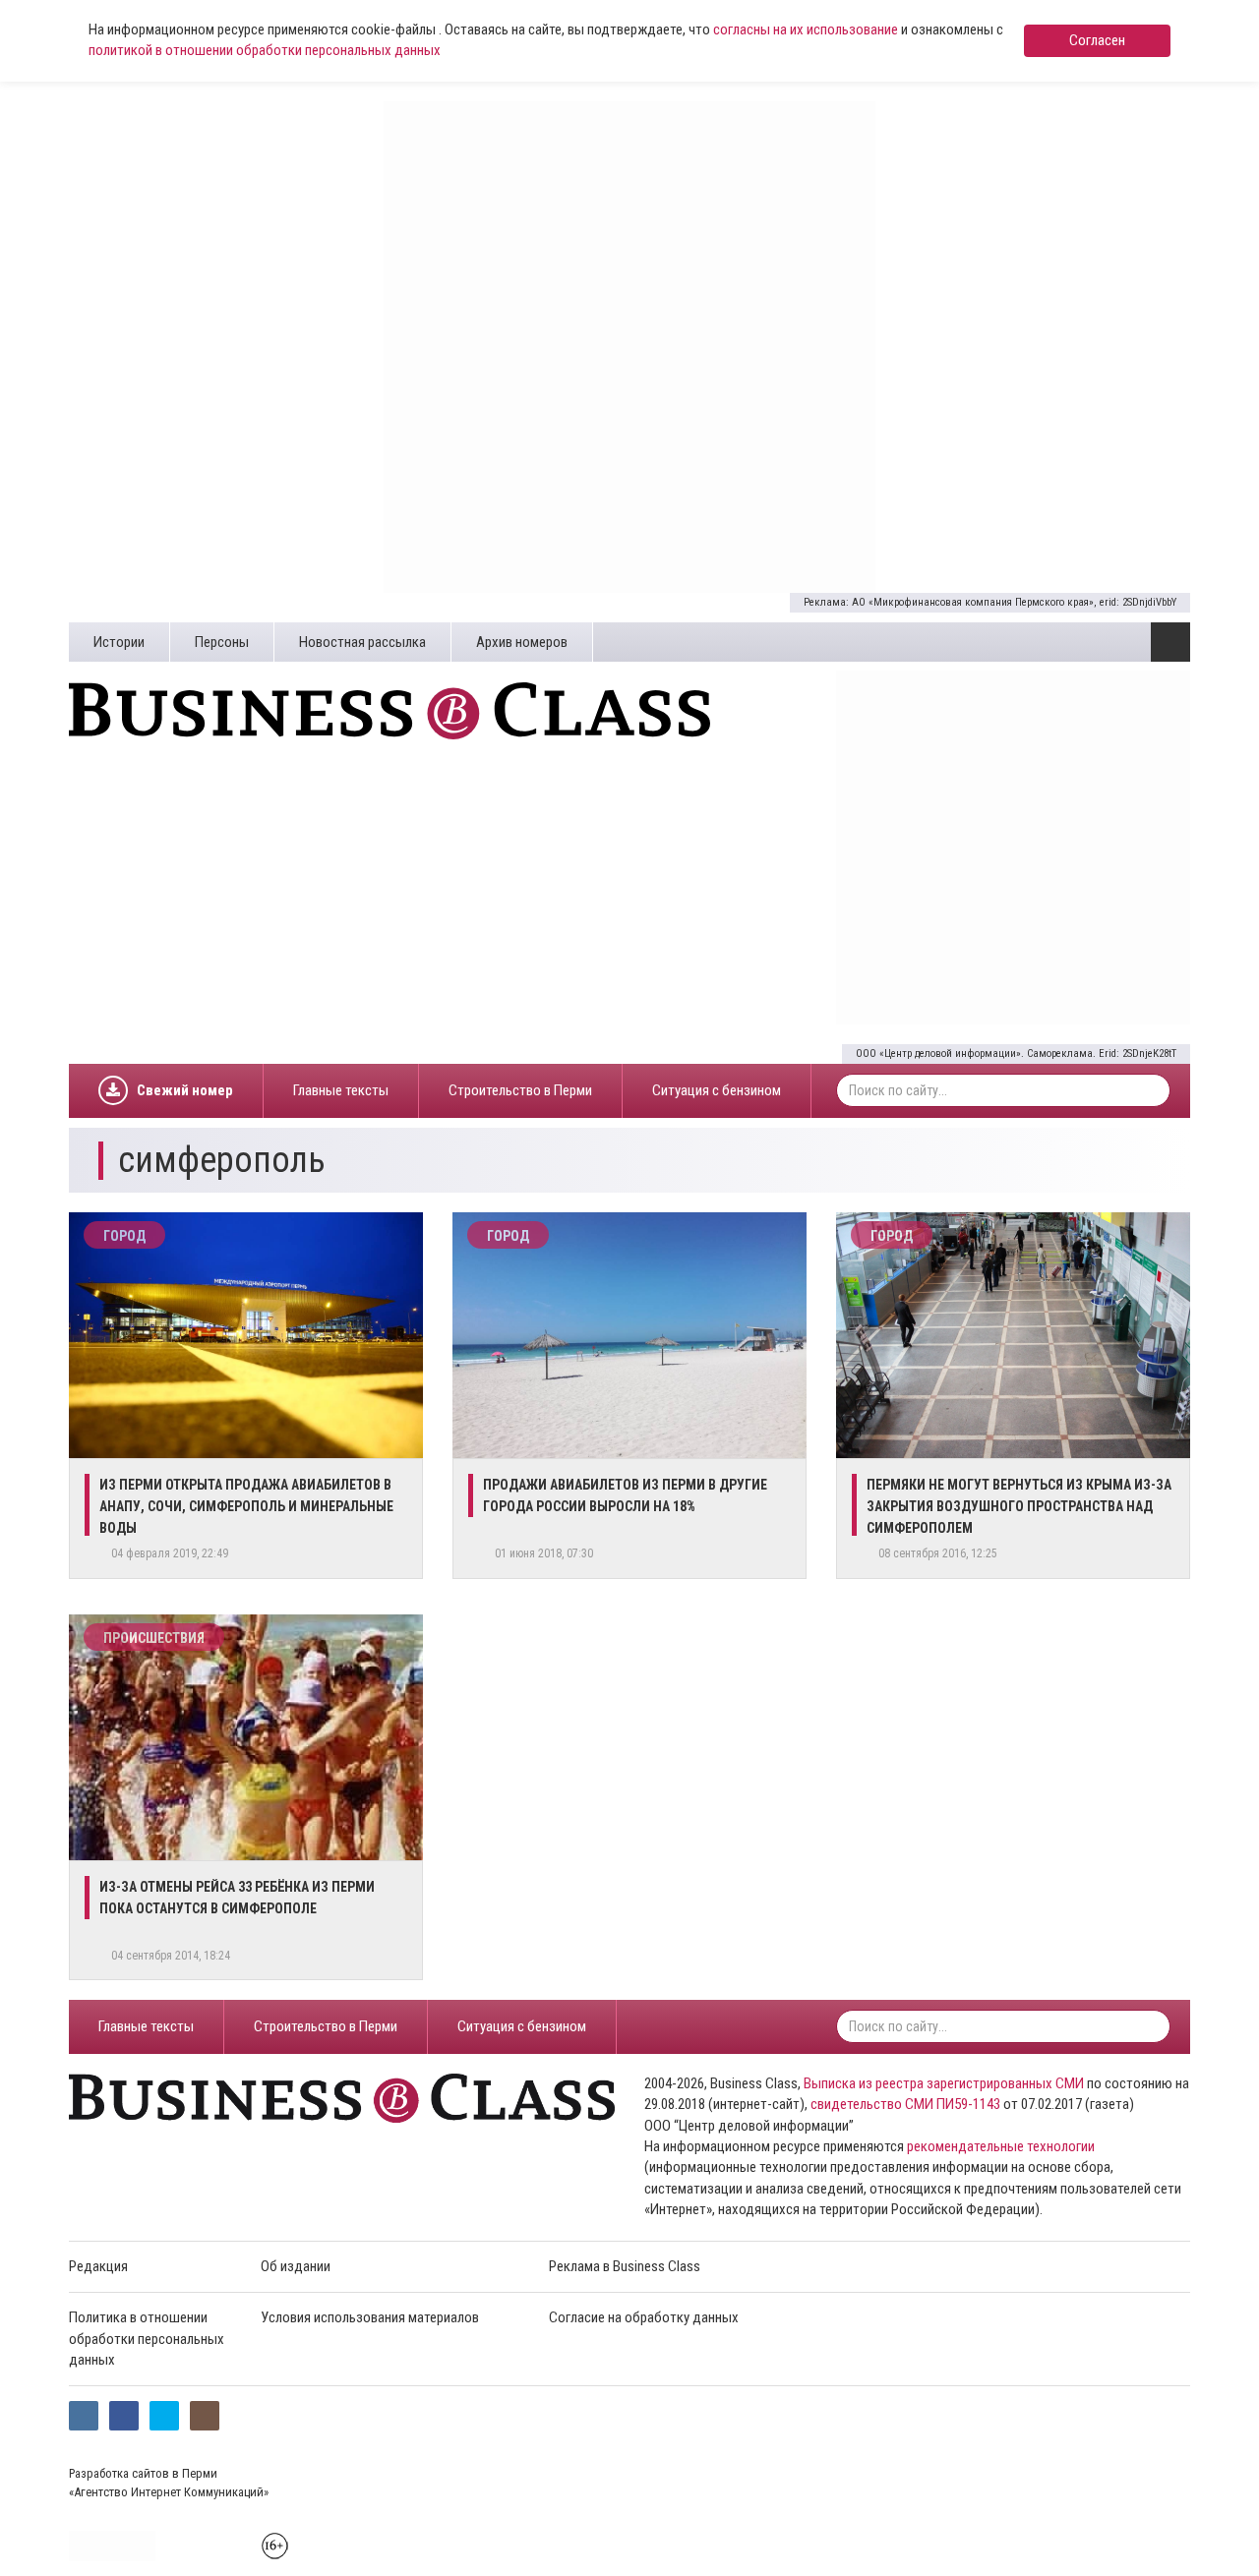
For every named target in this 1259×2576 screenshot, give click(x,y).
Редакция (98, 2266)
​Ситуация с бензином (717, 1090)
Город (124, 1236)
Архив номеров (522, 642)
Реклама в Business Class (625, 2266)
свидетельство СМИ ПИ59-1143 (905, 2104)
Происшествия (154, 1638)
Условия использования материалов (370, 2317)
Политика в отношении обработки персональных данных (147, 2339)
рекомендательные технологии (1001, 2146)
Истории (119, 642)
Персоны (222, 642)
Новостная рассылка (362, 642)
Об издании (296, 2266)
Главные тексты (341, 1090)
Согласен (1097, 40)
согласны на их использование (806, 29)
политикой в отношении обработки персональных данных (265, 50)
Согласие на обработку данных (644, 2317)
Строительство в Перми (520, 1090)
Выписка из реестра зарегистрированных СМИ (944, 2083)
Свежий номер (185, 1090)
